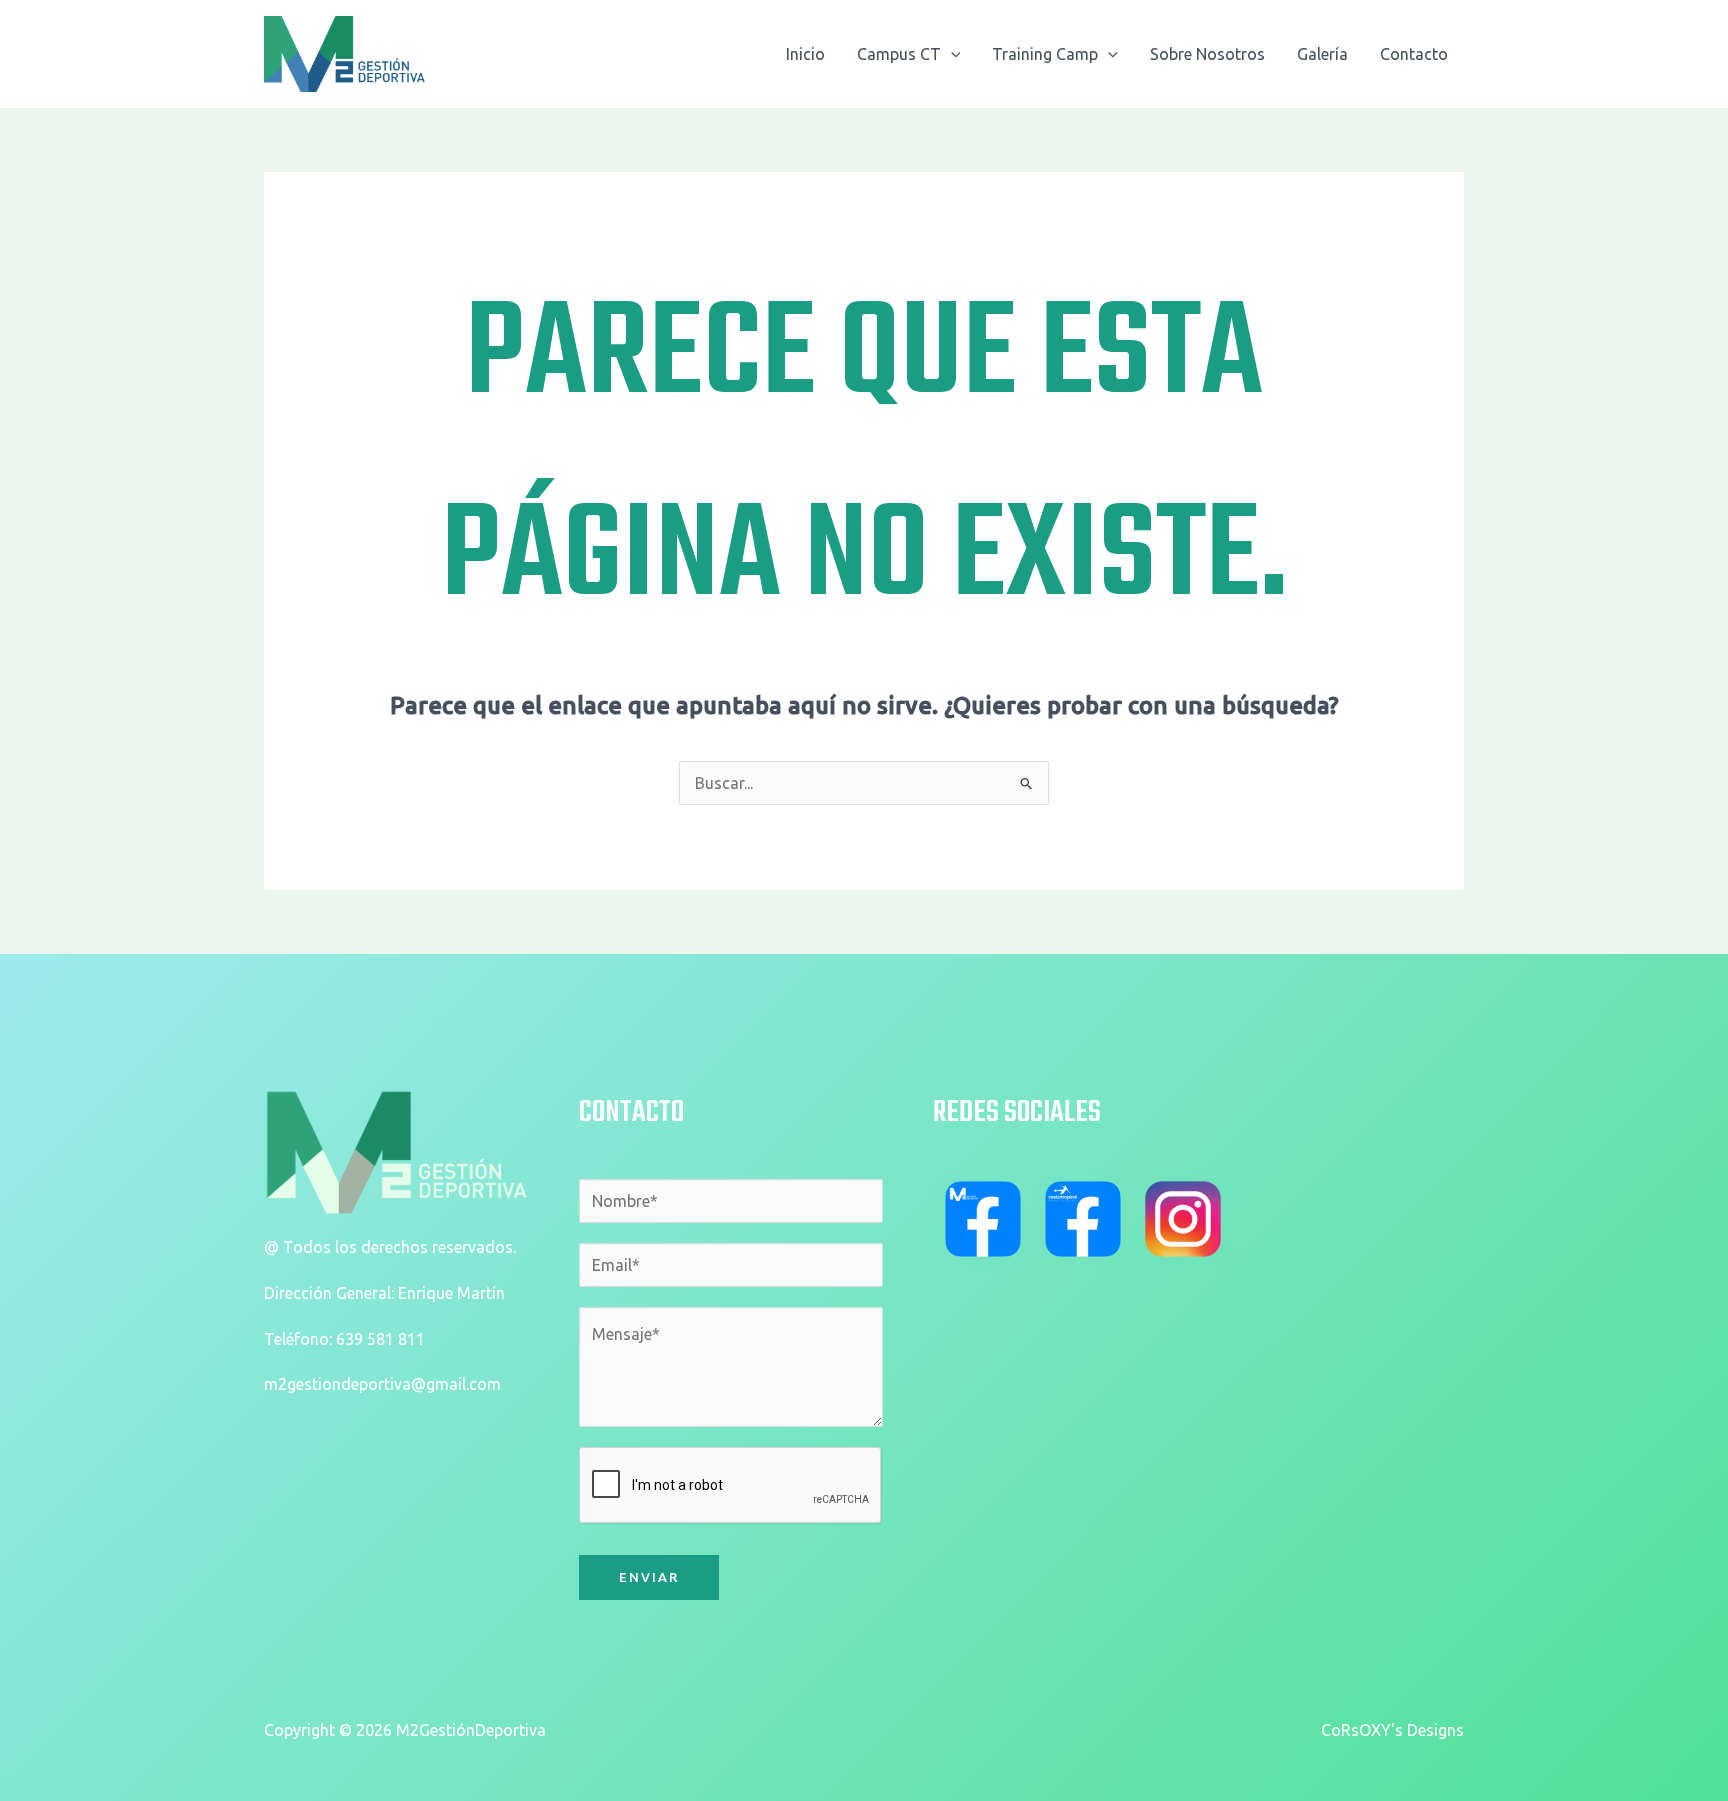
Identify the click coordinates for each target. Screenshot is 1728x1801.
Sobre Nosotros (1207, 54)
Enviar (649, 1577)
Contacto (1414, 54)
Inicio (805, 54)
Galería (1322, 54)
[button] (951, 54)
